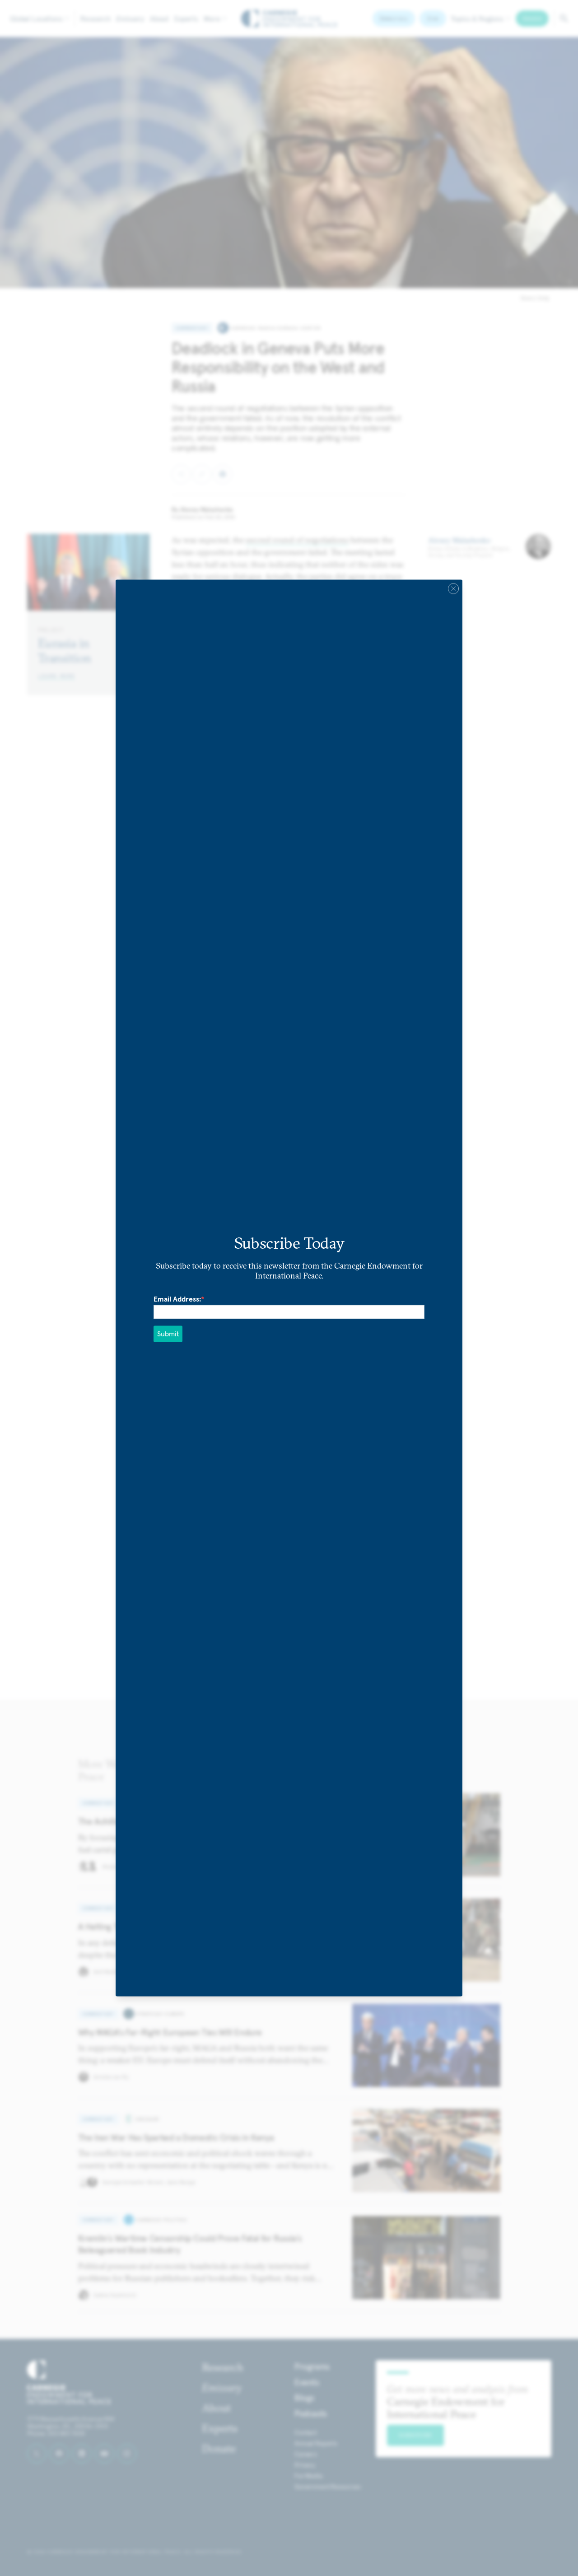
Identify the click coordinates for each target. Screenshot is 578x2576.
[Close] (453, 588)
